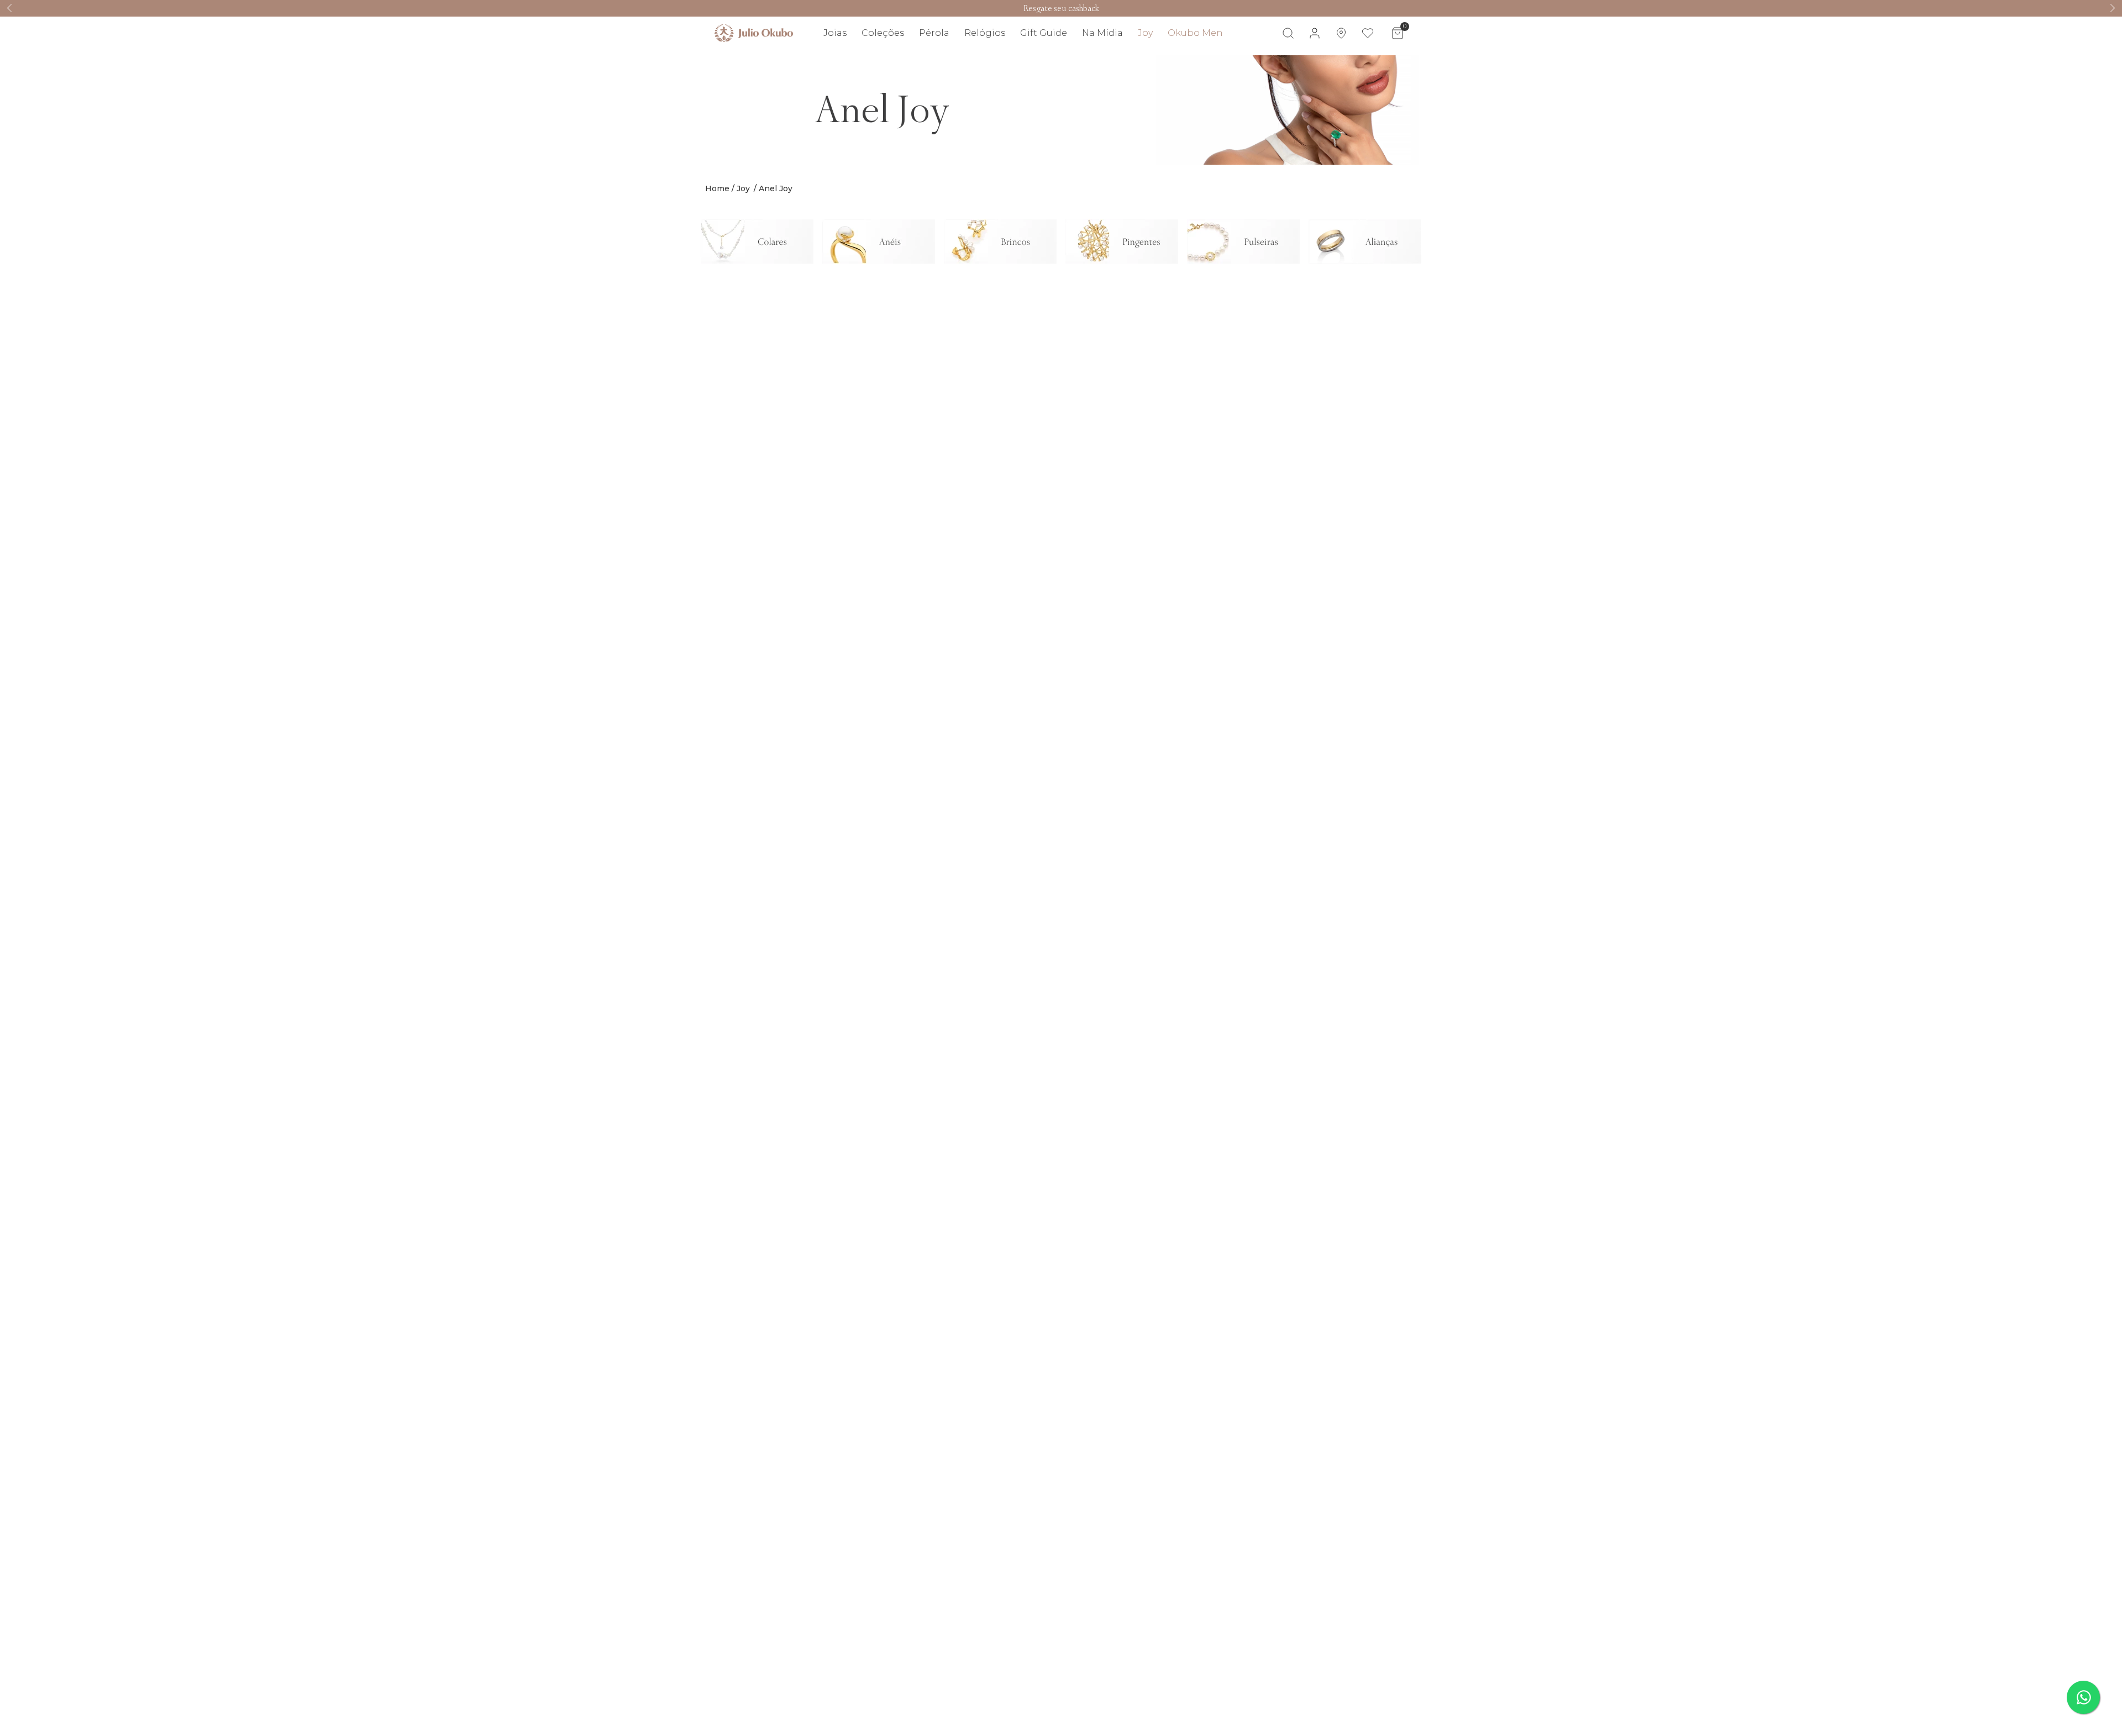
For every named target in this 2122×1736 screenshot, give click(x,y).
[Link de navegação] (754, 33)
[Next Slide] (2112, 8)
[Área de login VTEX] (1315, 33)
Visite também (1382, 65)
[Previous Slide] (10, 8)
